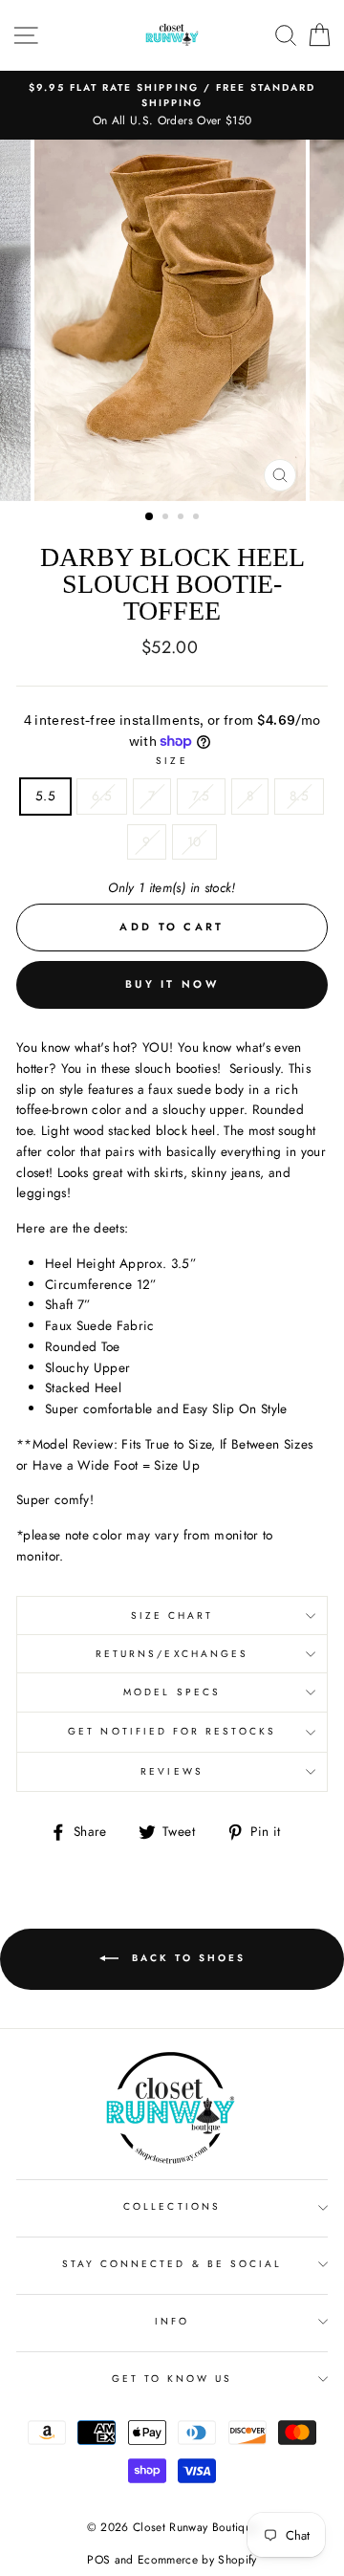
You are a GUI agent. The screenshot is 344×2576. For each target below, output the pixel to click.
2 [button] (167, 518)
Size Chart (172, 1615)
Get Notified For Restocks (172, 1731)
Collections (172, 2206)
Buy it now (172, 984)
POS (98, 2560)
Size (172, 761)
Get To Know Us (172, 2379)
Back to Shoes (186, 1958)
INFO (172, 2321)
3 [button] (183, 518)
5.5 (45, 796)
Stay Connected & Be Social (172, 2264)
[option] (172, 105)
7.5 (201, 796)
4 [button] (198, 518)
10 (194, 841)
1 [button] (150, 517)
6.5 (102, 796)
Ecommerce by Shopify (197, 2560)
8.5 (299, 796)
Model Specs (172, 1692)
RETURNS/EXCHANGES (172, 1654)
